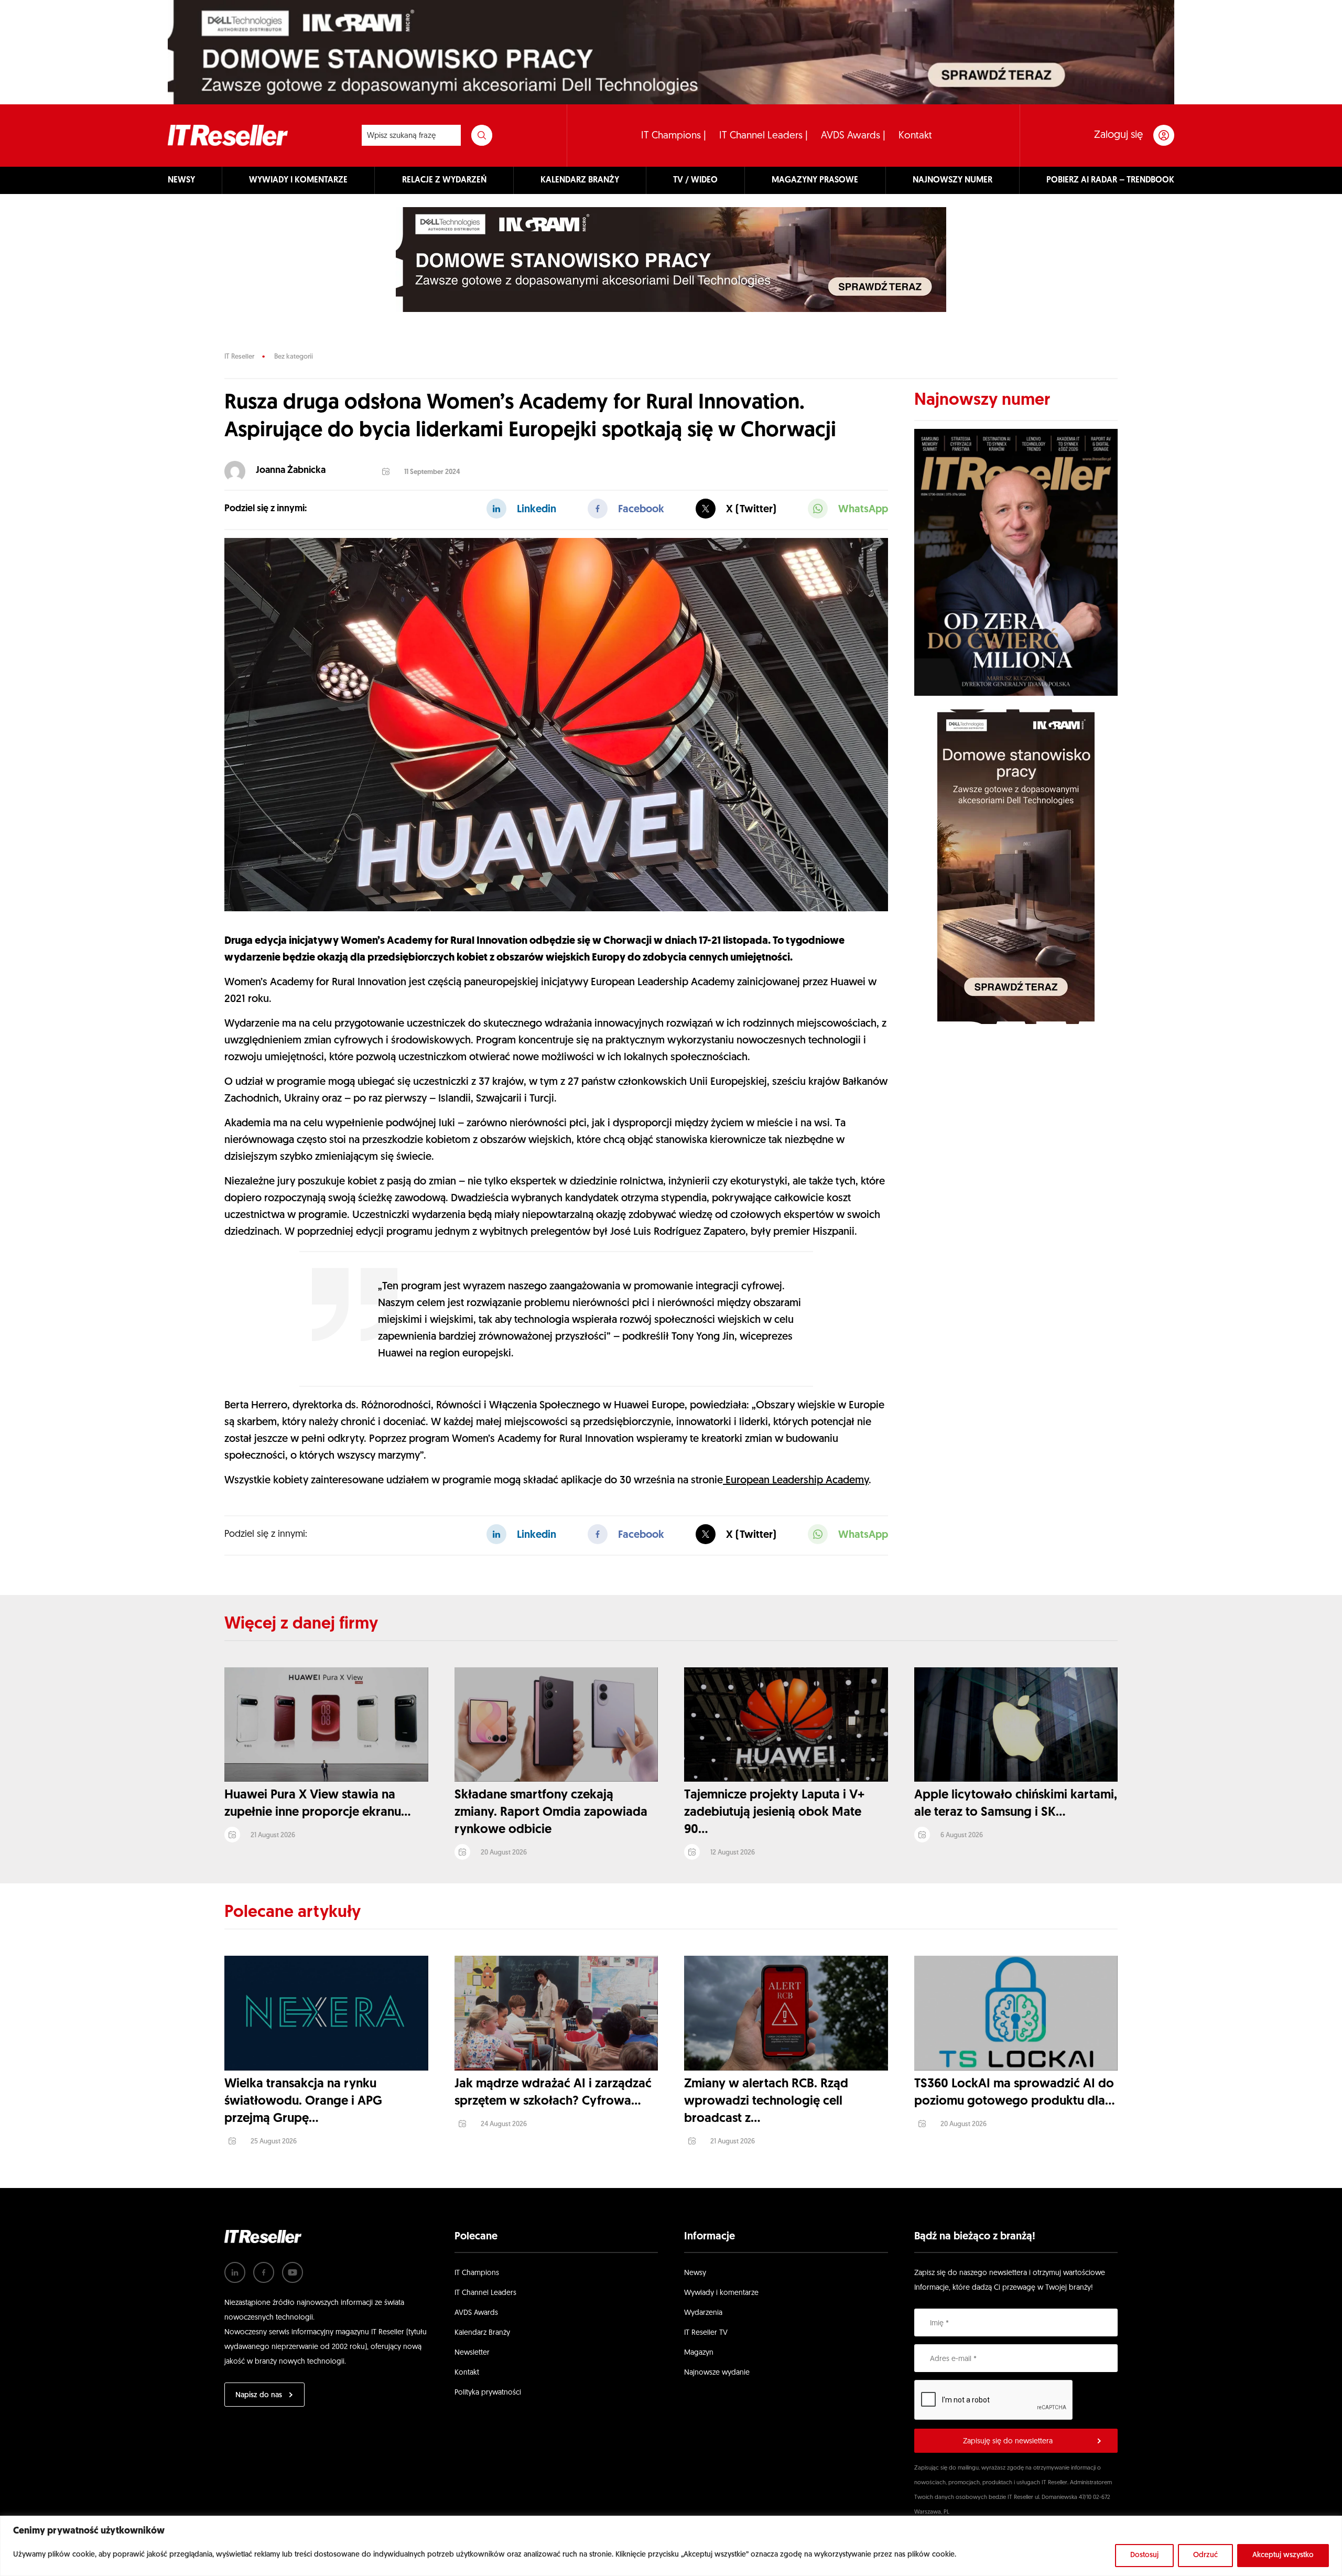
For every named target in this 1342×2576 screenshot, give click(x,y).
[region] (671, 2546)
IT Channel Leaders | (764, 136)
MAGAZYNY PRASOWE (815, 180)
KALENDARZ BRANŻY (580, 180)
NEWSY (181, 180)
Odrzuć (1205, 2555)
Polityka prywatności (488, 2393)
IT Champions (477, 2273)
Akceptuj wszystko (1283, 2555)
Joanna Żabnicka (291, 471)
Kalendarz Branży (482, 2333)
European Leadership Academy (796, 1481)
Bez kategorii (294, 357)
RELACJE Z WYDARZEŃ (444, 180)
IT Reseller (239, 357)
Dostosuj (1144, 2555)
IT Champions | (674, 136)
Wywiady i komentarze (721, 2293)
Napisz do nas (259, 2395)
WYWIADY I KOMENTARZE (298, 180)
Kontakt (915, 136)
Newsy (695, 2273)
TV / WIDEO (695, 180)
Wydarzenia (703, 2313)
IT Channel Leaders (485, 2293)
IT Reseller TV (706, 2333)
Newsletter (472, 2353)
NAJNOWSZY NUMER (953, 180)
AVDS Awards (476, 2313)
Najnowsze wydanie (717, 2373)
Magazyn (699, 2353)
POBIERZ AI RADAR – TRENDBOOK (1110, 180)
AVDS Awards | (853, 136)
